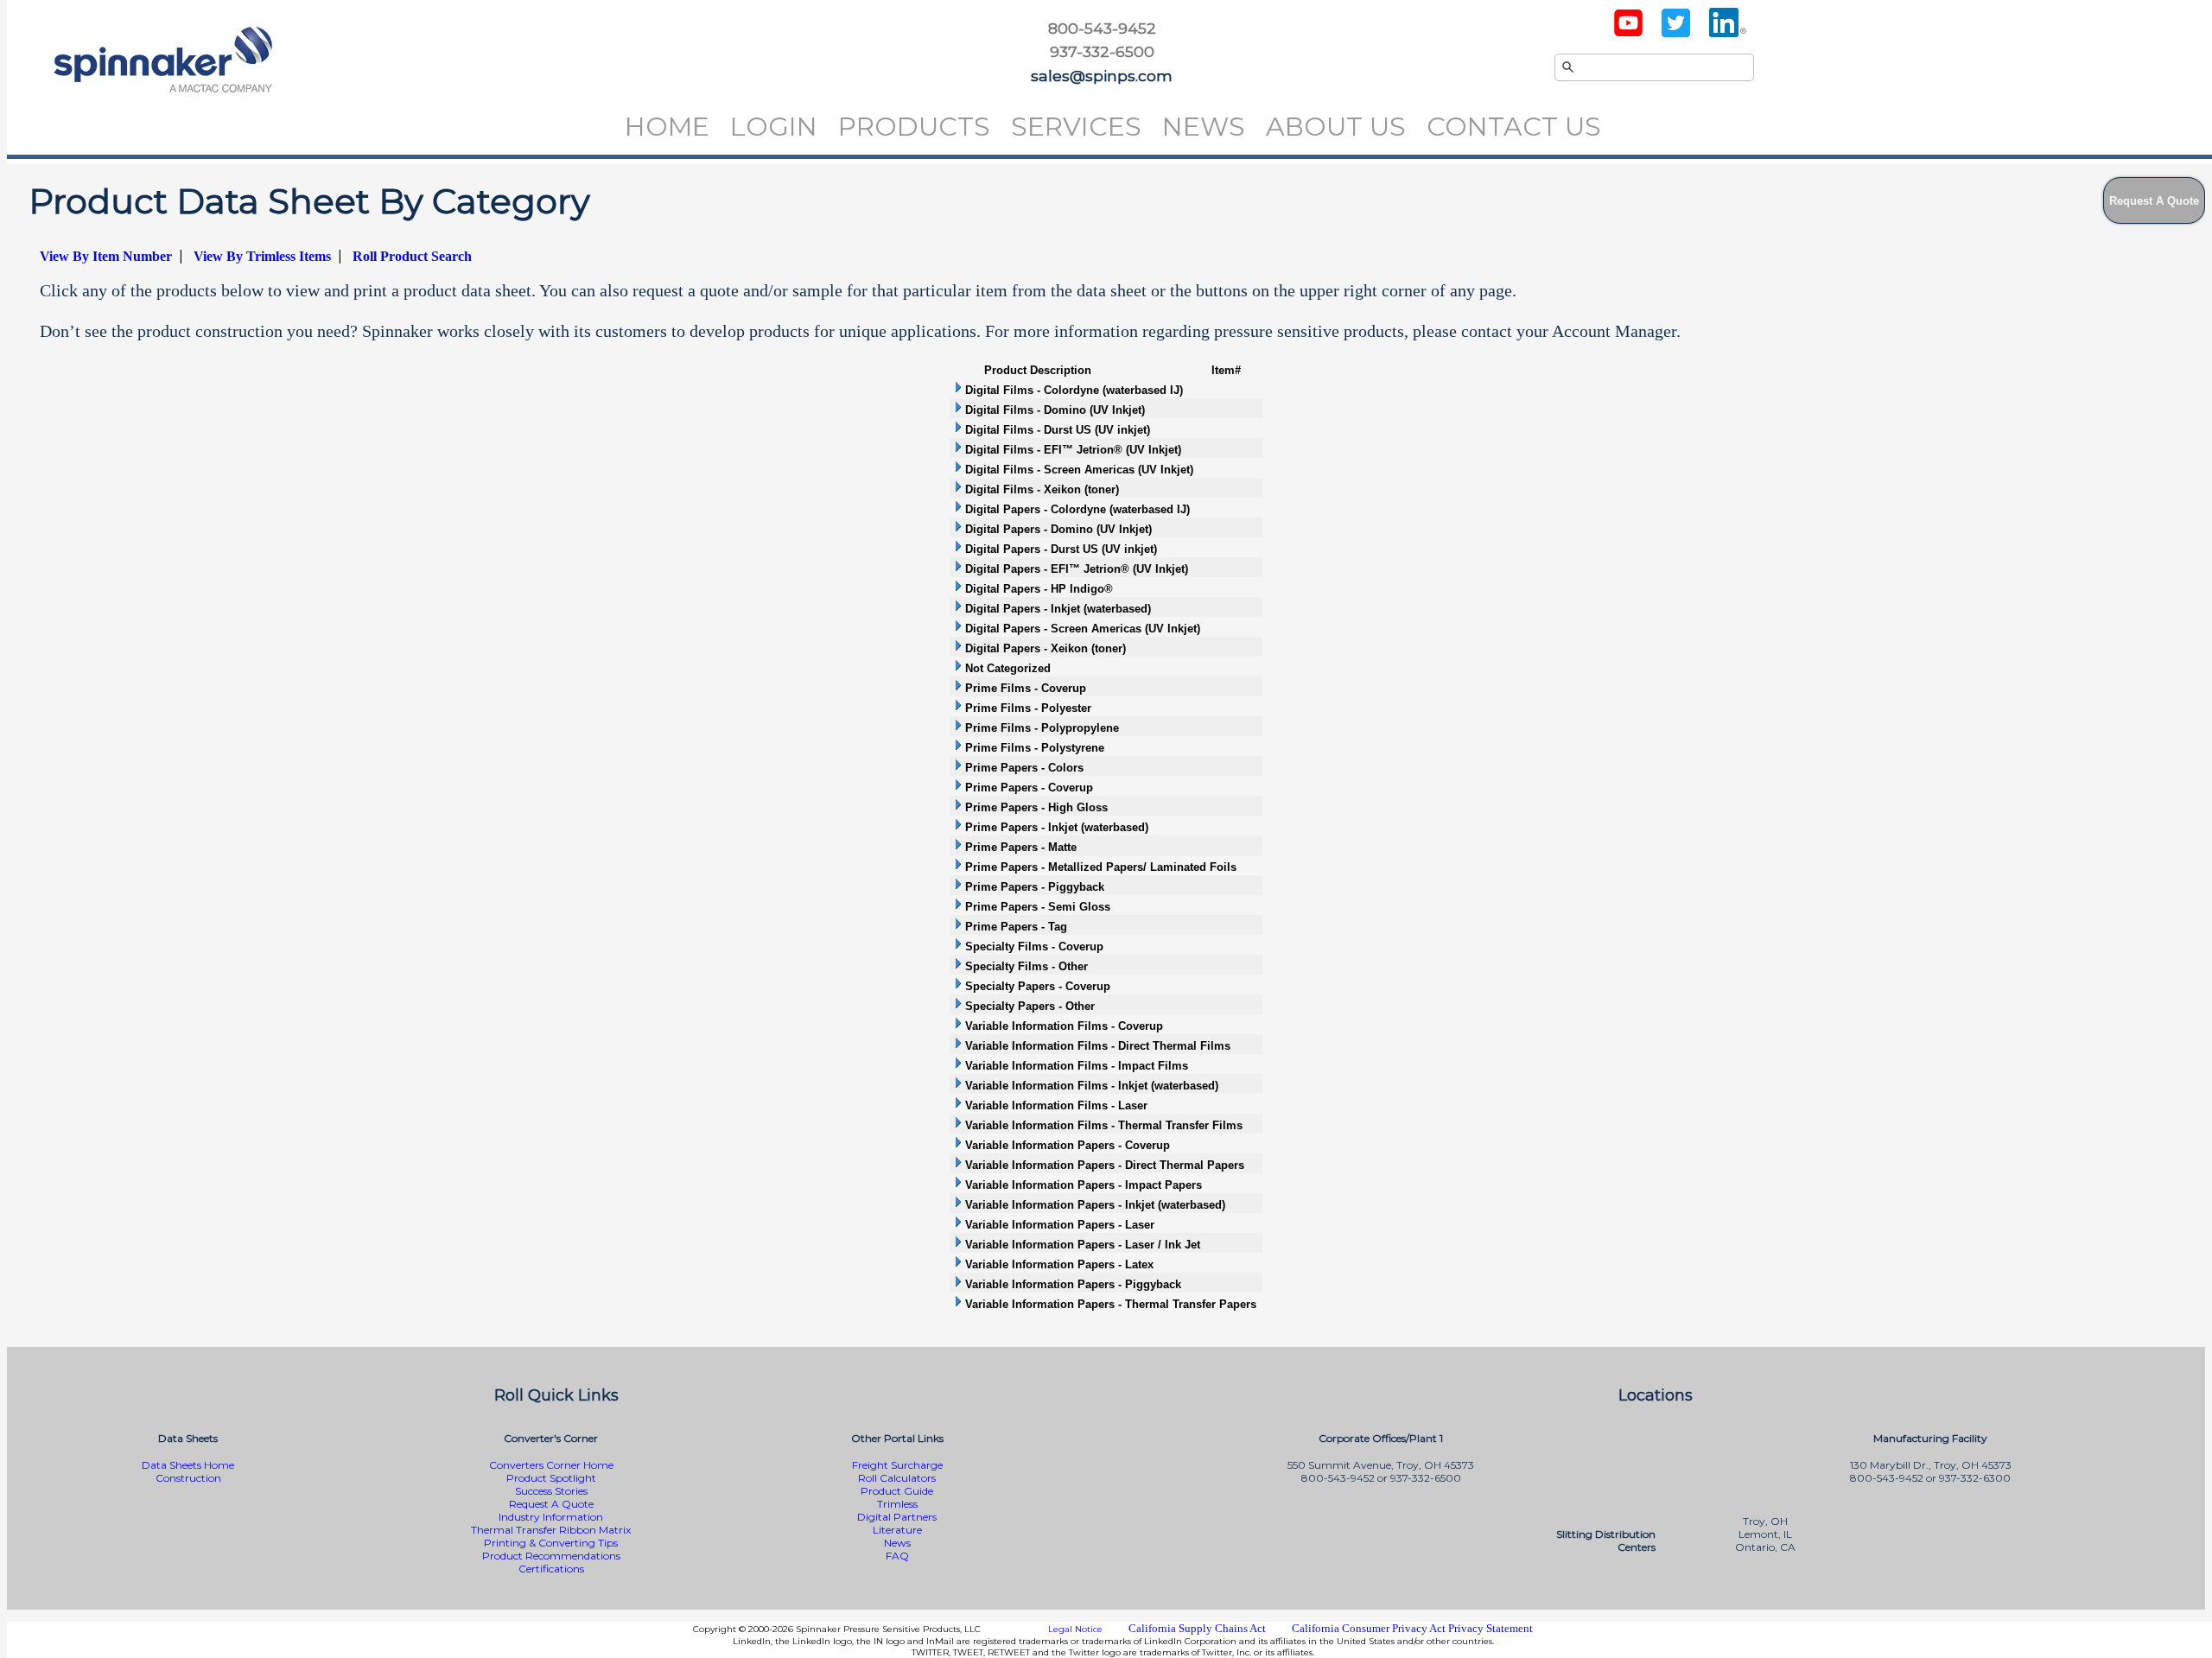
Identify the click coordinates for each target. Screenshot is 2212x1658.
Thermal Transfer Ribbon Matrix (551, 1530)
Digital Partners (897, 1517)
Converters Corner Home (551, 1465)
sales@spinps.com (1102, 76)
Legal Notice (1075, 1629)
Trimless (897, 1504)
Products (914, 127)
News (1204, 127)
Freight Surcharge (897, 1465)
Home (667, 127)
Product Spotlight (551, 1478)
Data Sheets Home (188, 1465)
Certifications (551, 1569)
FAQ (897, 1556)
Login (774, 127)
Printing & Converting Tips (551, 1543)
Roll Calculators (897, 1478)
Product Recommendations (551, 1556)
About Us (1336, 127)
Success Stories (551, 1491)
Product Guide (897, 1491)
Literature (897, 1530)
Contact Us (1514, 127)
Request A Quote (551, 1504)
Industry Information (551, 1517)
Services (1076, 127)
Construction (188, 1478)
